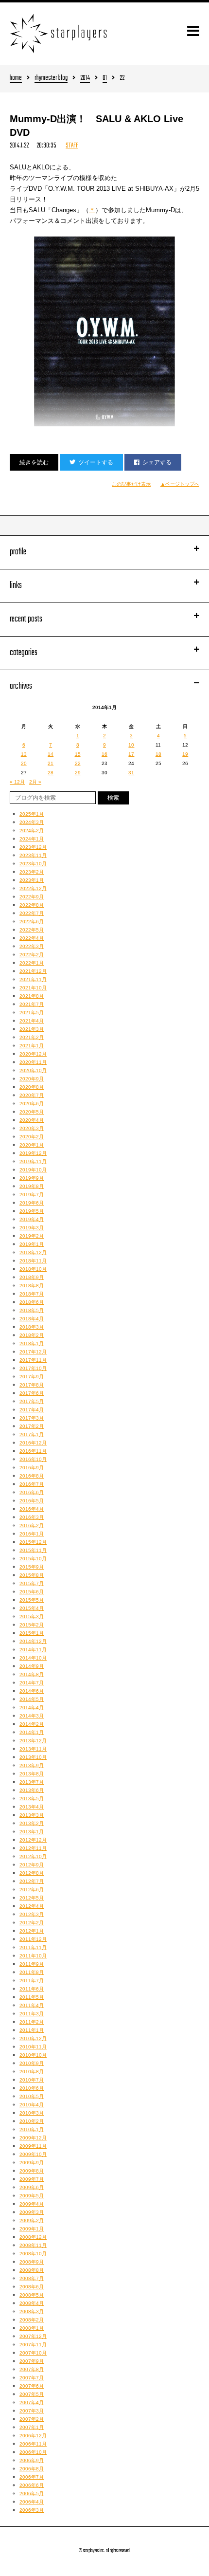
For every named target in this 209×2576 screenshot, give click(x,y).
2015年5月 (32, 1600)
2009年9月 (32, 2163)
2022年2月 (32, 955)
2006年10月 (33, 2452)
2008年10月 (33, 2254)
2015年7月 (32, 1583)
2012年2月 (32, 1923)
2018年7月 (32, 1294)
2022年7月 (32, 913)
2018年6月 (32, 1302)
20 (24, 763)
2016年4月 (32, 1509)
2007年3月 (32, 2411)
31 (131, 773)
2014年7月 (32, 1683)
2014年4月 (32, 1708)
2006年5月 (32, 2494)
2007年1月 (32, 2427)
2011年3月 (32, 2014)
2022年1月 (32, 963)
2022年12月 (33, 888)
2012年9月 (32, 1865)
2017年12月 (33, 1352)
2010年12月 (33, 2038)
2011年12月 (33, 1939)
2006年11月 (33, 2444)
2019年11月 (33, 1161)
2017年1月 (32, 1434)
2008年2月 (32, 2320)
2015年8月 (32, 1575)
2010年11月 (33, 2047)
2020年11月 (33, 1062)
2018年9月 (32, 1277)
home (16, 79)
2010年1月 (32, 2129)
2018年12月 (33, 1252)
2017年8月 (32, 1385)
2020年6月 (32, 1104)
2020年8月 (32, 1087)
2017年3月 (32, 1418)
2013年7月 (32, 1782)
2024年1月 (32, 839)
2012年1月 (32, 1931)
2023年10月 (33, 864)
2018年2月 (32, 1335)
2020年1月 (32, 1145)
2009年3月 (32, 2212)
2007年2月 (32, 2419)
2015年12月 (33, 1542)
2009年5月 (32, 2196)
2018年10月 (33, 1269)
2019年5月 (32, 1211)
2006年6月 (32, 2485)
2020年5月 (32, 1112)
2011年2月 (32, 2022)
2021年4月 (32, 1021)
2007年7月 (32, 2378)
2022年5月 (32, 930)
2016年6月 (32, 1492)
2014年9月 (32, 1666)
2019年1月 (32, 1244)
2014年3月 (32, 1716)
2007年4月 (32, 2402)
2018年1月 (32, 1343)
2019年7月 (32, 1195)
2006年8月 (32, 2469)
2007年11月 (33, 2345)
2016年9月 (32, 1468)
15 (78, 754)
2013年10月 (33, 1757)
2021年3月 (32, 1029)
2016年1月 (32, 1534)
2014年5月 (32, 1699)
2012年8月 (32, 1873)
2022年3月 (32, 946)
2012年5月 (32, 1898)
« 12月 (17, 782)
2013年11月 (33, 1749)
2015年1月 (32, 1633)
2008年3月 (32, 2311)
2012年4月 (32, 1906)
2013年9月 (32, 1765)
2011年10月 (33, 1956)
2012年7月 (32, 1881)
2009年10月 (33, 2154)
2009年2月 (32, 2220)
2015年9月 (32, 1567)
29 (78, 773)
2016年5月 (32, 1501)
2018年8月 (32, 1286)
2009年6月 (32, 2187)
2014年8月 (32, 1674)
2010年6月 (32, 2088)
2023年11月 (33, 855)
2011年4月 (32, 2005)
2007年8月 (32, 2369)
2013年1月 (32, 1832)
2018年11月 (33, 1261)
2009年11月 (33, 2146)
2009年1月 (32, 2229)
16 (104, 754)
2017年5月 (32, 1401)
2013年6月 (32, 1790)
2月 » (35, 782)
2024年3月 (32, 822)
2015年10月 (33, 1559)
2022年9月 (32, 897)
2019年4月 (32, 1219)
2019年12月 (33, 1153)
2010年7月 (32, 2080)
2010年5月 (32, 2096)
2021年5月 (32, 1013)
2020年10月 (33, 1070)
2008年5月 (32, 2295)
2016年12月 (33, 1443)
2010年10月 (33, 2055)
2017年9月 (32, 1377)
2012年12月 (33, 1840)
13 (24, 754)
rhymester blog (51, 79)
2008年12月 (33, 2237)
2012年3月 (32, 1914)
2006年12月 (33, 2436)
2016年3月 (32, 1517)
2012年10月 (33, 1856)
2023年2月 (32, 872)
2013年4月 (32, 1807)
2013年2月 (32, 1823)
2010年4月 (32, 2105)
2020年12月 (33, 1054)
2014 (85, 79)
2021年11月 (33, 979)
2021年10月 (33, 988)
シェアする (157, 462)
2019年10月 (33, 1170)
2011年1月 (32, 2030)
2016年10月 (33, 1459)
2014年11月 (33, 1650)
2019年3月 (32, 1228)
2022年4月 (32, 938)
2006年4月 (32, 2502)
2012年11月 (33, 1848)
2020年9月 (32, 1079)
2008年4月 (32, 2303)
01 (105, 79)
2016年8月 (32, 1476)
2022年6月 (32, 922)
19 (185, 754)
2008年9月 (32, 2262)
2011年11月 (33, 1947)
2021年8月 (32, 996)
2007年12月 (33, 2336)
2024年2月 (32, 831)
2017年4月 (32, 1410)
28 (51, 773)
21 (51, 763)
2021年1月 (32, 1046)
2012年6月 (32, 1890)
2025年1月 (32, 814)
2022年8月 (32, 905)
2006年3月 (32, 2510)
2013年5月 (32, 1799)
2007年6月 (32, 2386)
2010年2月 (32, 2121)
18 (158, 754)
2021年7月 (32, 1004)
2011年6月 (32, 1989)
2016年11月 (33, 1451)
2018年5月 (32, 1310)
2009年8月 (32, 2171)
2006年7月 (32, 2477)
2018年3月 (32, 1327)
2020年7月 (32, 1095)
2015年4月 (32, 1608)
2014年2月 (32, 1724)
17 (131, 754)
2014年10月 (33, 1658)
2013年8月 (32, 1774)
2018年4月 (32, 1319)
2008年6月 (32, 2287)
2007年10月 (33, 2353)
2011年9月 (32, 1964)
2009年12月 (33, 2138)
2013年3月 (32, 1815)
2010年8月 (32, 2072)
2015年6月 (32, 1592)
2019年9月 (32, 1178)
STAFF (72, 146)
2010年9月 (32, 2063)
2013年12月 (33, 1741)
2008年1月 (32, 2328)
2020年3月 (32, 1128)
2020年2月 (32, 1137)
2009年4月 (32, 2204)
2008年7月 (32, 2278)
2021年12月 (33, 971)
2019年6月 (32, 1203)
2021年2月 (32, 1037)
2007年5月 (32, 2394)
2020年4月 (32, 1120)
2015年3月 (32, 1617)
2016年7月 (32, 1484)
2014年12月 (33, 1641)
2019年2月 (32, 1236)
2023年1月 (32, 880)
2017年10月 (33, 1368)
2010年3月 (32, 2113)
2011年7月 (32, 1981)
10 (131, 745)
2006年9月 (32, 2460)
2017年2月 (32, 1426)
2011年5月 (32, 1997)
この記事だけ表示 (131, 484)
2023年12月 (33, 847)
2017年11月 (33, 1360)
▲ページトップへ (180, 484)
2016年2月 (32, 1526)
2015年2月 (32, 1625)
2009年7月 (32, 2179)
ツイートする (96, 462)
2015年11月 (33, 1550)
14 (51, 754)
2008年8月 (32, 2270)
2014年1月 (32, 1732)
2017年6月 (32, 1393)
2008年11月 (33, 2245)
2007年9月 (32, 2361)
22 (78, 763)
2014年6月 (32, 1691)
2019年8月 (32, 1186)
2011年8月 (32, 1972)
